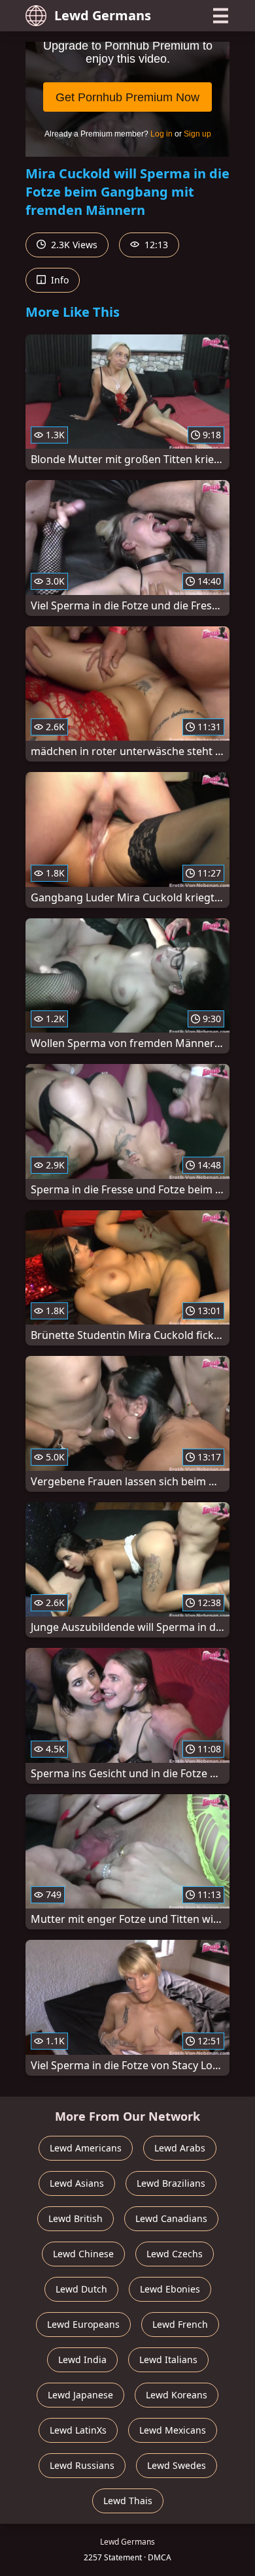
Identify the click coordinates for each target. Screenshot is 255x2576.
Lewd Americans (86, 2148)
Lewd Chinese (83, 2254)
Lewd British (76, 2218)
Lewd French (180, 2324)
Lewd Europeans (83, 2324)
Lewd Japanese (80, 2395)
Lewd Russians (82, 2465)
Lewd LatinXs (78, 2430)
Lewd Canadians (171, 2218)
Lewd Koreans (177, 2395)
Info (59, 280)
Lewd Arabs (180, 2148)
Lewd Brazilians (171, 2183)
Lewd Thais (128, 2501)
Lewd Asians (77, 2183)
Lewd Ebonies (170, 2289)
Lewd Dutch (81, 2289)
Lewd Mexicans (173, 2430)
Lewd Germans (103, 15)
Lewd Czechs (175, 2254)
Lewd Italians (168, 2359)
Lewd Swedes (177, 2465)
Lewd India (82, 2359)
